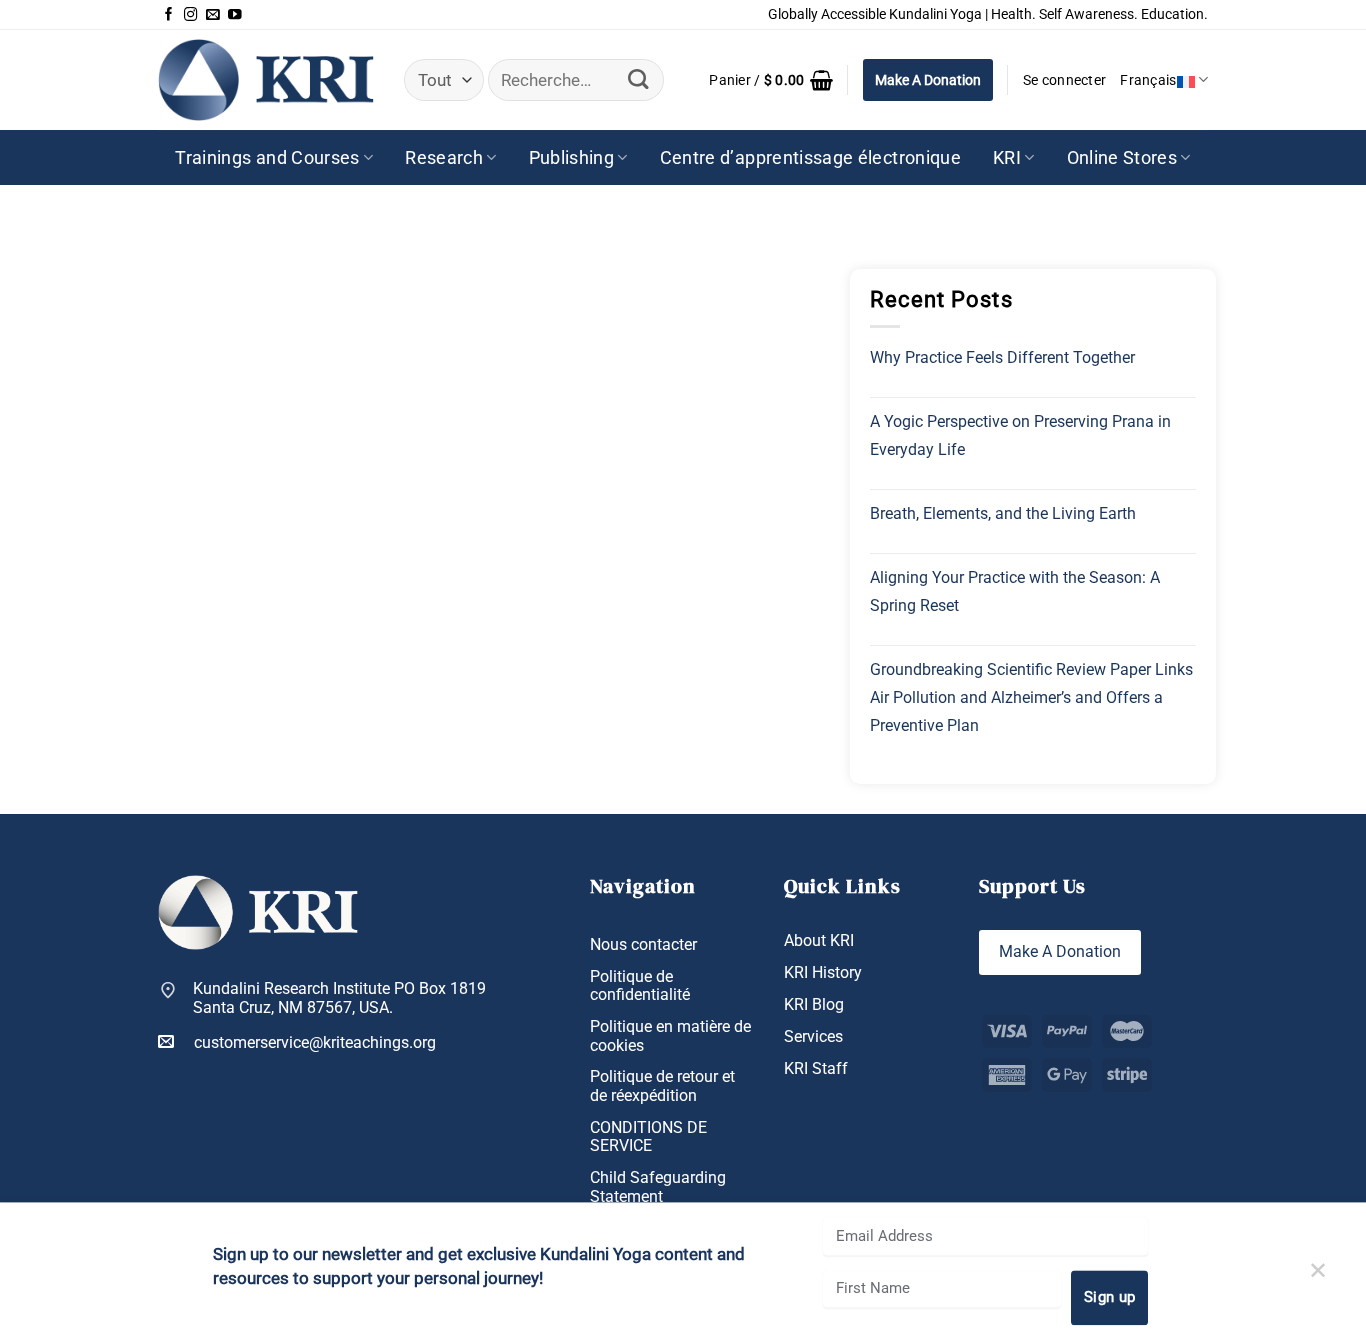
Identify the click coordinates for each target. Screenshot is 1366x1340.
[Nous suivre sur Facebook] (169, 15)
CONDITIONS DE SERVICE (648, 1137)
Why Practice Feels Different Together (1002, 357)
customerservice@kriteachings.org (315, 1043)
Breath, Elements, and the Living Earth (1003, 513)
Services (813, 1037)
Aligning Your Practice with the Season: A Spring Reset (1015, 591)
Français (1148, 80)
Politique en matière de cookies (670, 1036)
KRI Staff (816, 1069)
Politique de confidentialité (640, 986)
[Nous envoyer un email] (213, 15)
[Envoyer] (638, 80)
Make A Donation (928, 80)
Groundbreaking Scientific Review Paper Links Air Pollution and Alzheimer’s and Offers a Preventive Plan (1031, 697)
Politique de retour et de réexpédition (662, 1086)
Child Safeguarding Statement (658, 1187)
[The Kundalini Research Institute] (266, 79)
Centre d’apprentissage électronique (810, 158)
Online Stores (1122, 158)
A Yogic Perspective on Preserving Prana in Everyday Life (1020, 435)
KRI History (823, 973)
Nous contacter (643, 945)
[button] (771, 80)
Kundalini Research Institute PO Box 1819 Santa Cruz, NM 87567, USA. (339, 998)
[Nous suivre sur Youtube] (235, 15)
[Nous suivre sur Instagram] (191, 15)
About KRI (819, 941)
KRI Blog (814, 1005)
